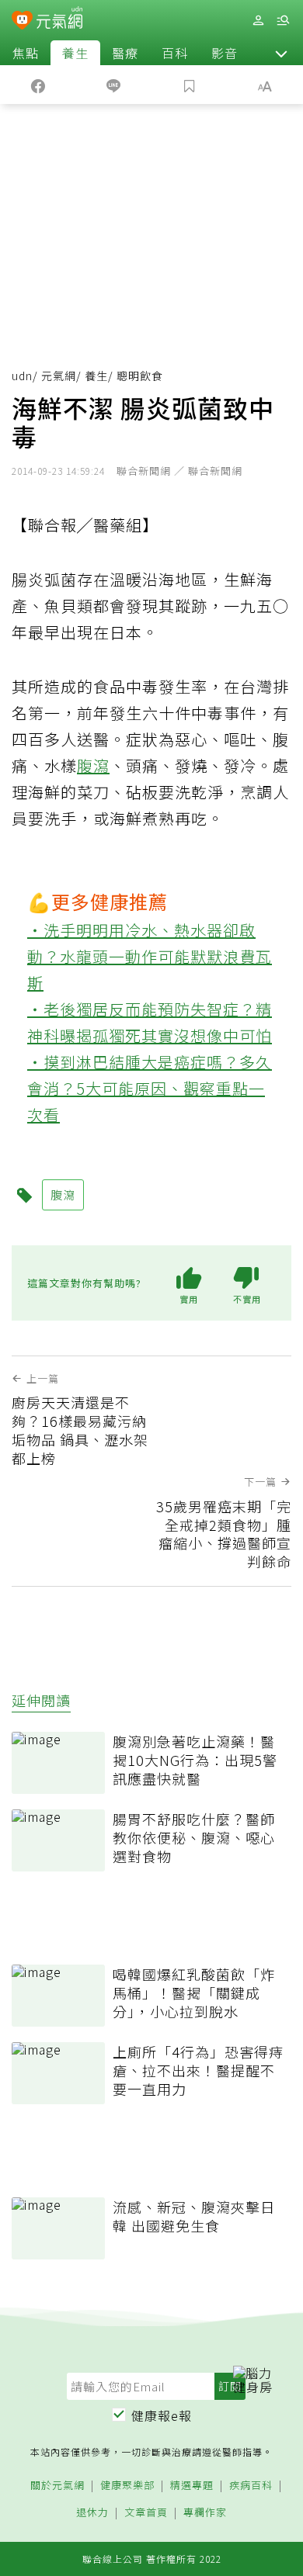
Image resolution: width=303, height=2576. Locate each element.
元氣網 (59, 376)
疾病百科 (251, 2486)
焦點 (26, 53)
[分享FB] (38, 85)
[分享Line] (114, 85)
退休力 (92, 2513)
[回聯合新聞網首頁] (22, 22)
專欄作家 (205, 2513)
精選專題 (192, 2486)
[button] (281, 53)
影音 (225, 53)
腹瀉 (93, 765)
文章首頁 (146, 2513)
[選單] (283, 21)
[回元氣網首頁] (59, 20)
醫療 (125, 53)
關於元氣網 (57, 2486)
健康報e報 (162, 2415)
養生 (75, 53)
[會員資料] (258, 21)
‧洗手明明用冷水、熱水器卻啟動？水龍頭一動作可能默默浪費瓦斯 (150, 956)
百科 (175, 53)
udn (22, 376)
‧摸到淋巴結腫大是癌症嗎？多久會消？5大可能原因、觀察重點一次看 (150, 1088)
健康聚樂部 (127, 2486)
